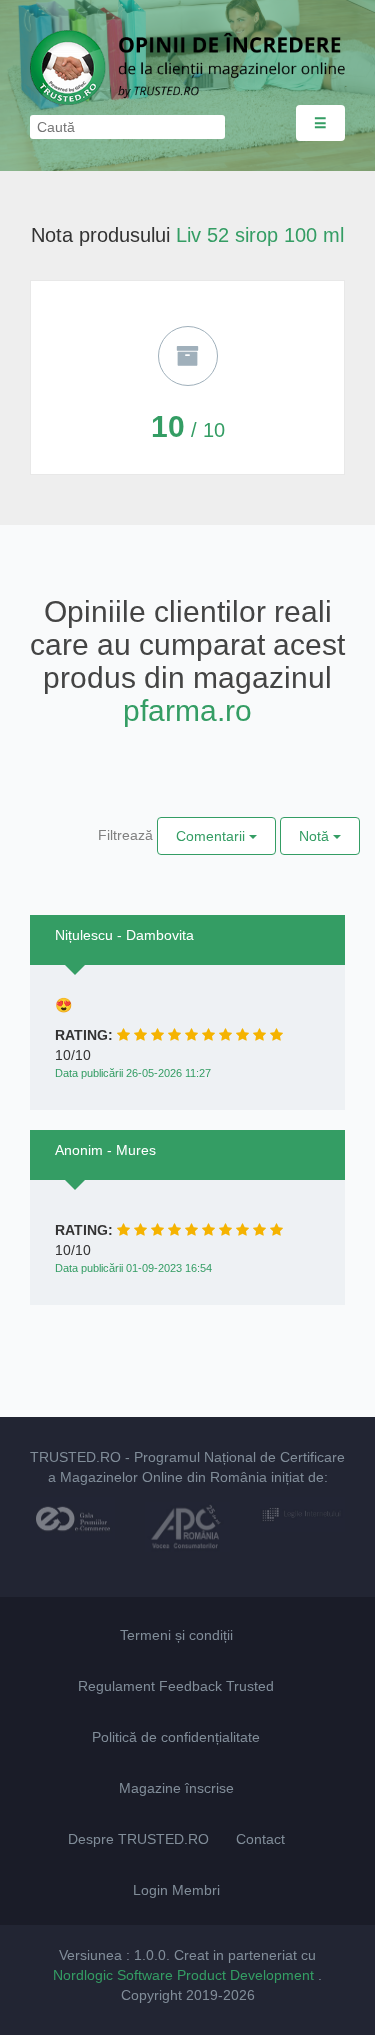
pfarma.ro (187, 710)
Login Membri (176, 1890)
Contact (260, 1839)
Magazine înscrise (176, 1788)
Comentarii (212, 836)
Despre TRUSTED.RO (138, 1839)
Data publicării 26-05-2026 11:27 (133, 1073)
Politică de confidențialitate (176, 1737)
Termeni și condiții (176, 1635)
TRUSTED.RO (75, 1457)
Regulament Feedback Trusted (176, 1686)
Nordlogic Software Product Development (185, 1975)
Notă (316, 836)
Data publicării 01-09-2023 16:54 (133, 1268)
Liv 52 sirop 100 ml (260, 235)
